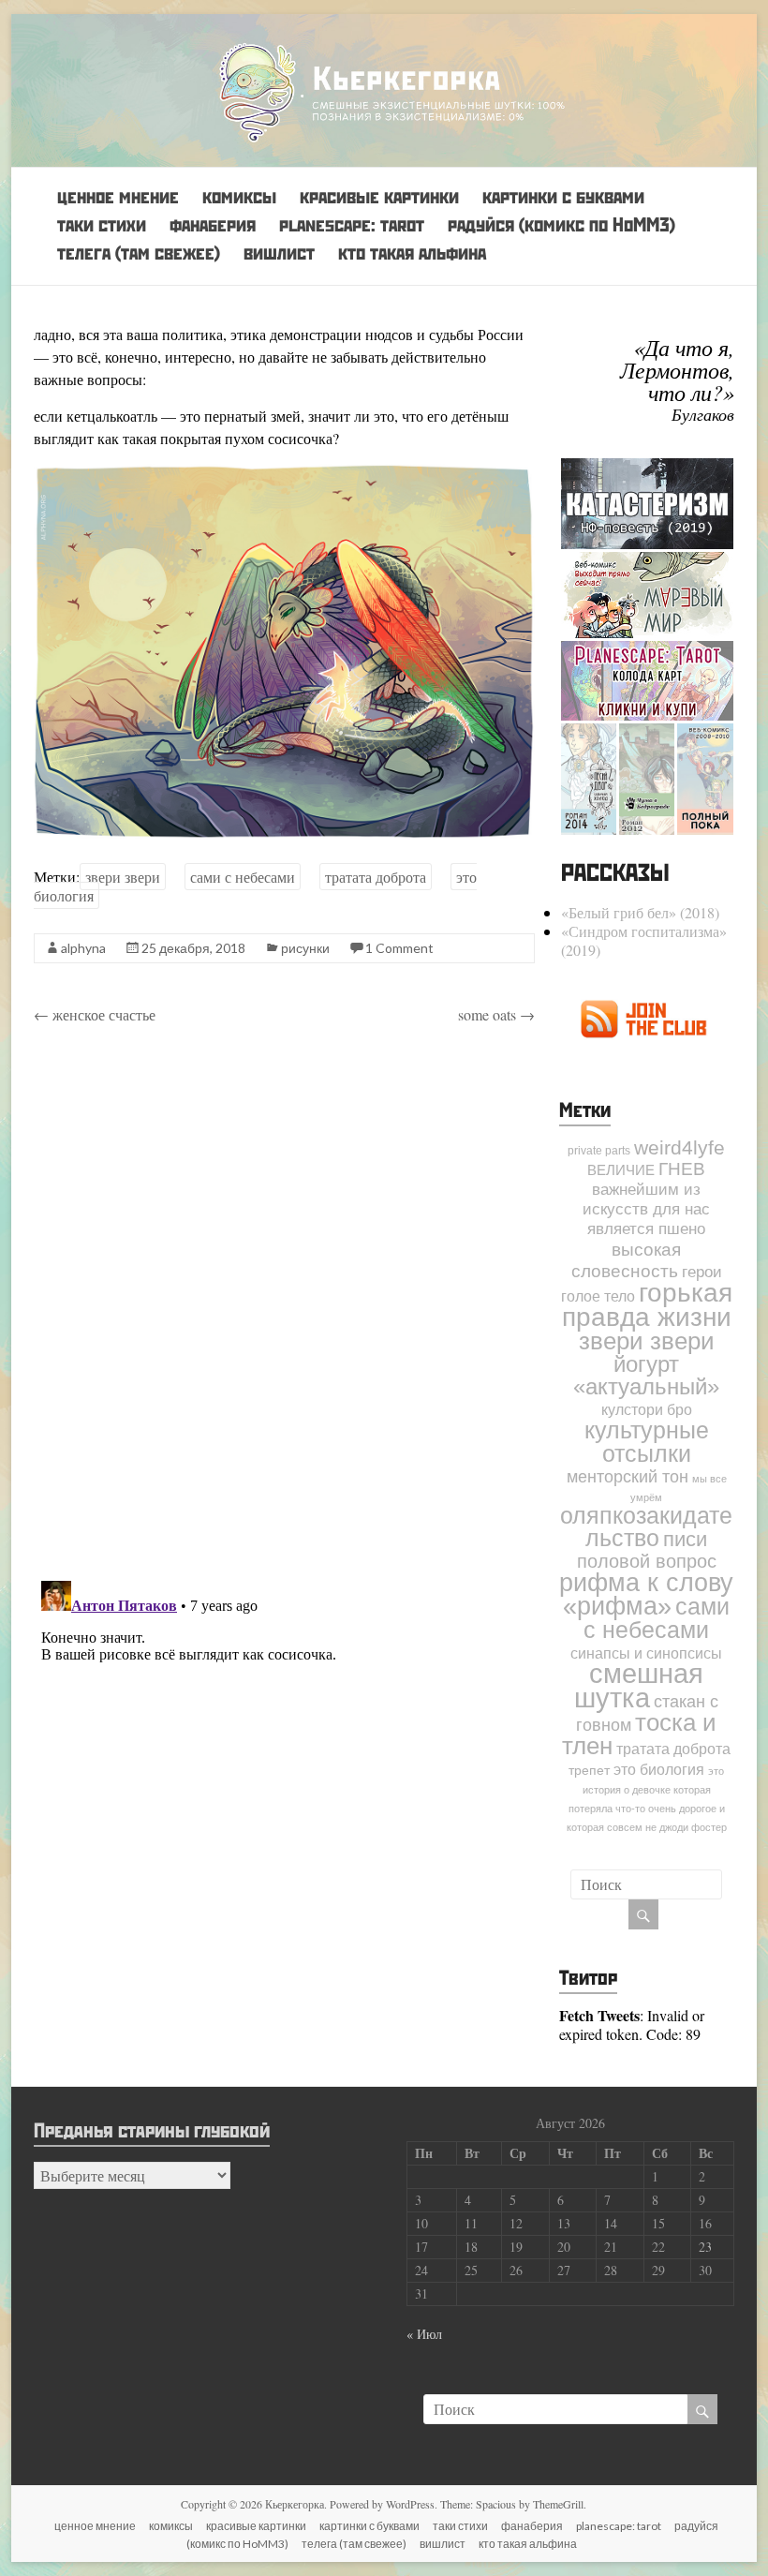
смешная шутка (639, 1685)
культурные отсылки (647, 1442)
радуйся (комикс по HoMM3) (561, 224)
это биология (659, 1769)
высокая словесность (627, 1260)
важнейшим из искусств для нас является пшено (646, 1209)
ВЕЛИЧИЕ (621, 1170)
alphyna (83, 948)
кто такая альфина (412, 253)
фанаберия (213, 224)
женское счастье (95, 1014)
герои (702, 1272)
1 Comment (399, 948)
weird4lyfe (679, 1147)
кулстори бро (647, 1409)
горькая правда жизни (647, 1304)
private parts (599, 1151)
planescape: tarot (352, 224)
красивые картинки (379, 196)
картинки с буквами (563, 196)
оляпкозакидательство (646, 1527)
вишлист (279, 253)
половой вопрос (647, 1561)
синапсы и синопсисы (646, 1653)
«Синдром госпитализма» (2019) (644, 940)
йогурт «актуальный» (646, 1375)
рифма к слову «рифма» (646, 1594)
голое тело (598, 1296)
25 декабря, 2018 (193, 948)
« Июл (424, 2334)
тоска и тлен (639, 1734)
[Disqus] (284, 1305)
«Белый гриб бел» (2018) (640, 912)
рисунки (305, 948)
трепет (589, 1771)
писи (685, 1539)
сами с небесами (243, 877)
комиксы (239, 196)
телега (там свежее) (139, 253)
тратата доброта (376, 877)
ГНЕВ (682, 1169)
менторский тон (628, 1477)
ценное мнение (118, 196)
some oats (496, 1014)
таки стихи (102, 224)
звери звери (123, 877)
